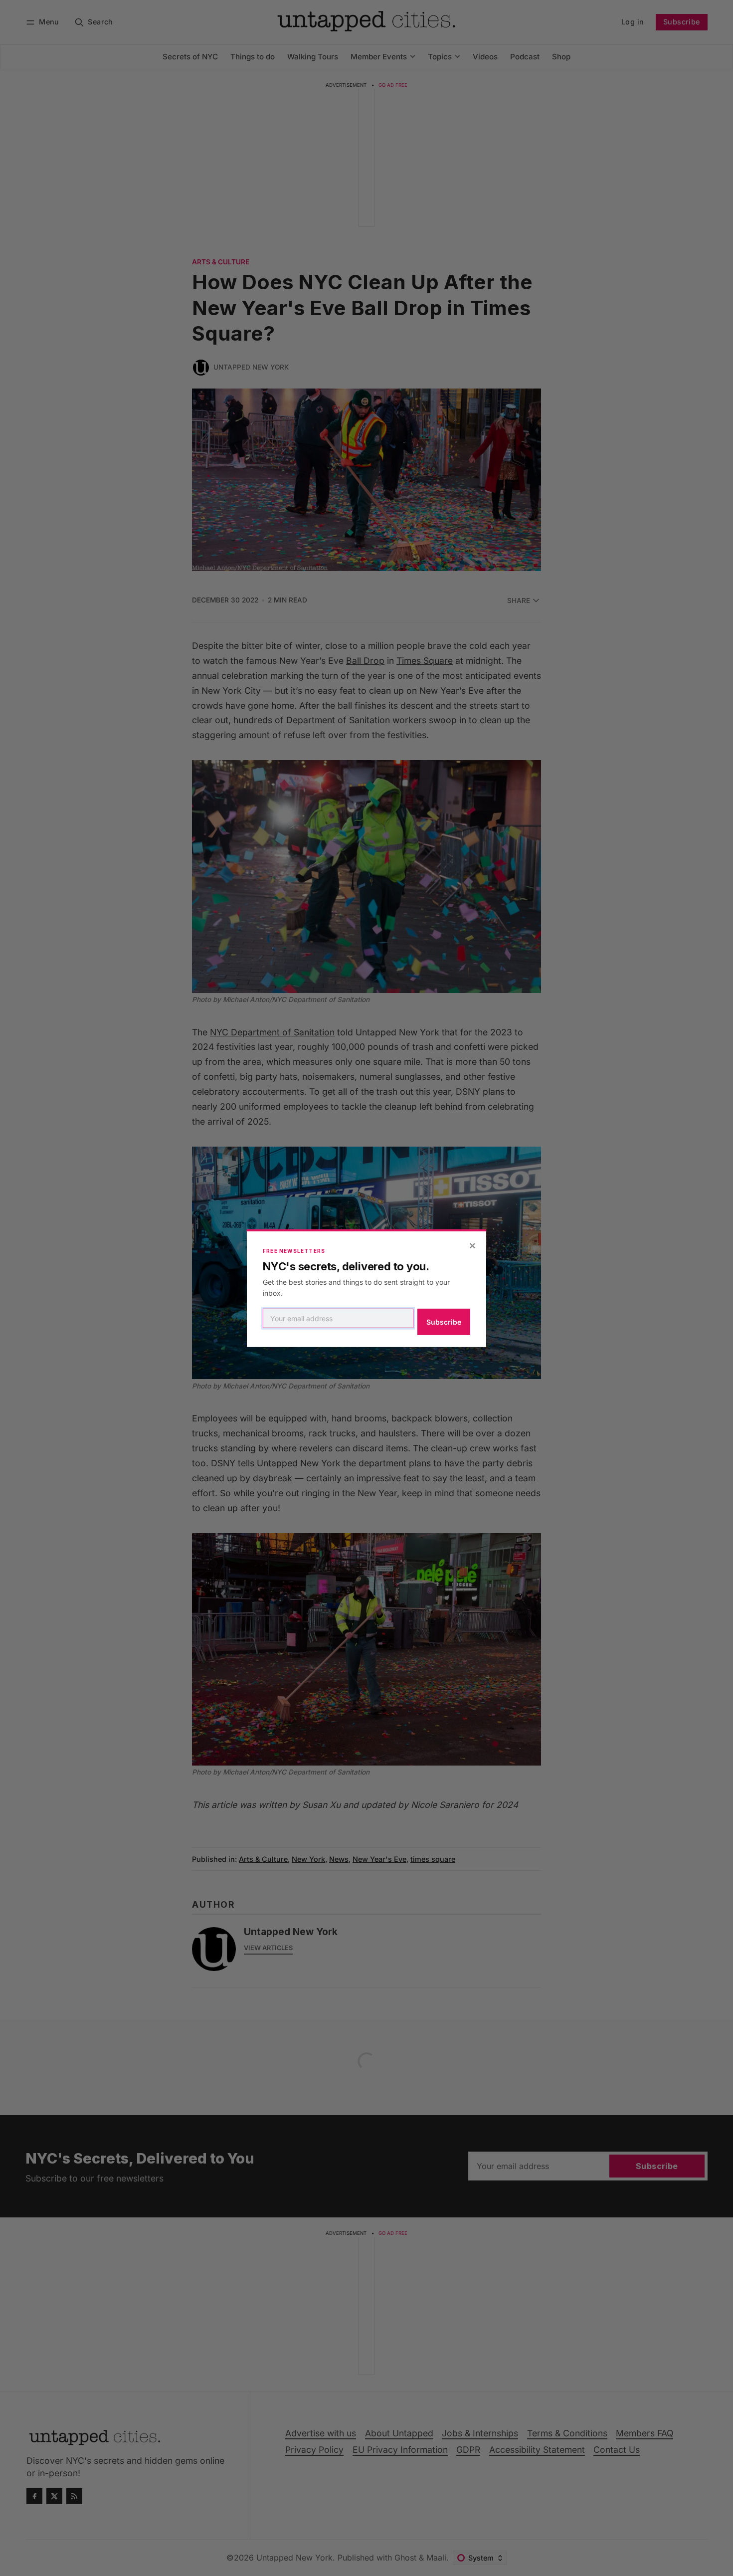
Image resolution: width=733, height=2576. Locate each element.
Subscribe (444, 1322)
